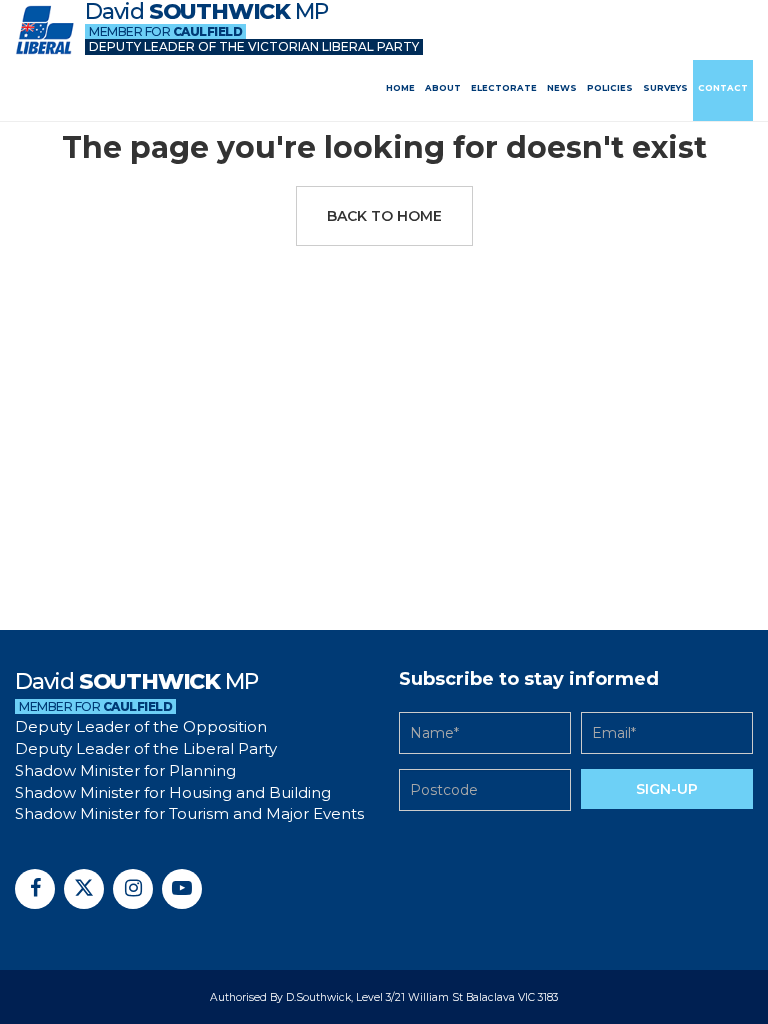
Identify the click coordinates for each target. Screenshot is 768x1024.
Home (400, 88)
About (443, 88)
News (562, 88)
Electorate (504, 88)
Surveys (665, 88)
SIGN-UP (667, 789)
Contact (723, 88)
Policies (610, 88)
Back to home (384, 216)
